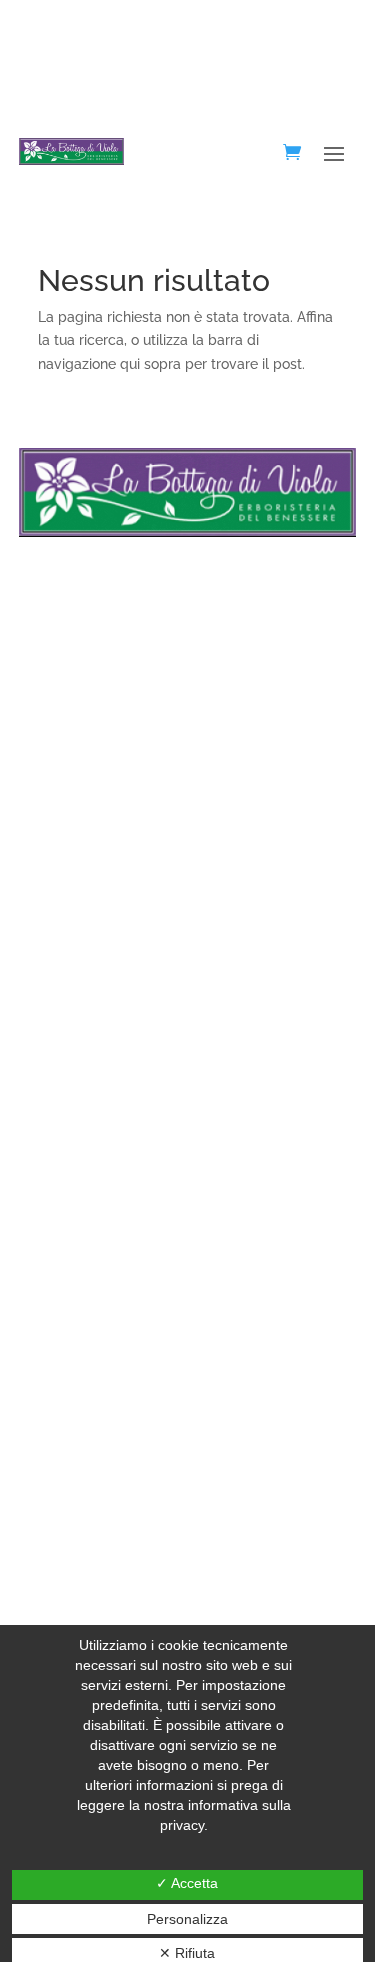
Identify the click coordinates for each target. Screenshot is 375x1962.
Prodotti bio (56, 1406)
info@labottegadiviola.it (116, 826)
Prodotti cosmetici (77, 1128)
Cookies (44, 1005)
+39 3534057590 (85, 802)
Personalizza (187, 1919)
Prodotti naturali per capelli (107, 1375)
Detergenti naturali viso (93, 1159)
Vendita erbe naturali (86, 1252)
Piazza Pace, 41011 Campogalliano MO (161, 755)
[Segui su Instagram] (64, 637)
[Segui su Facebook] (26, 637)
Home (38, 944)
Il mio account (64, 1036)
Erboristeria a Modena (90, 1436)
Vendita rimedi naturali (92, 1344)
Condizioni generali (81, 1067)
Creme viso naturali (81, 1190)
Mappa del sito (67, 1467)
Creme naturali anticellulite (106, 1221)
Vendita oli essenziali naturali (112, 1282)
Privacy (43, 974)
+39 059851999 (87, 778)
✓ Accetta (187, 1883)
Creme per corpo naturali (101, 1313)
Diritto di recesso (73, 1098)
